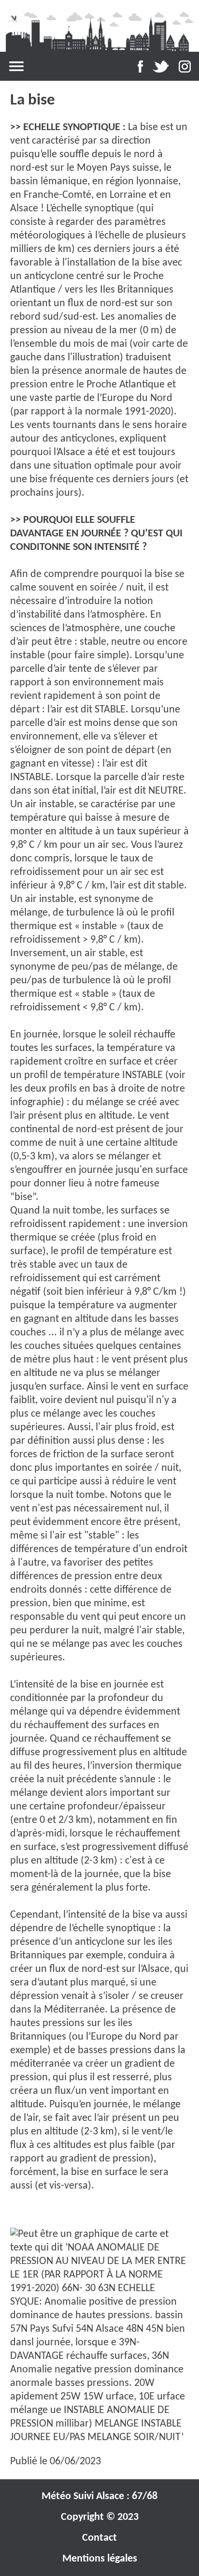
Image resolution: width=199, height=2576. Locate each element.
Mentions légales (100, 2559)
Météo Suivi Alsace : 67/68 (99, 2496)
